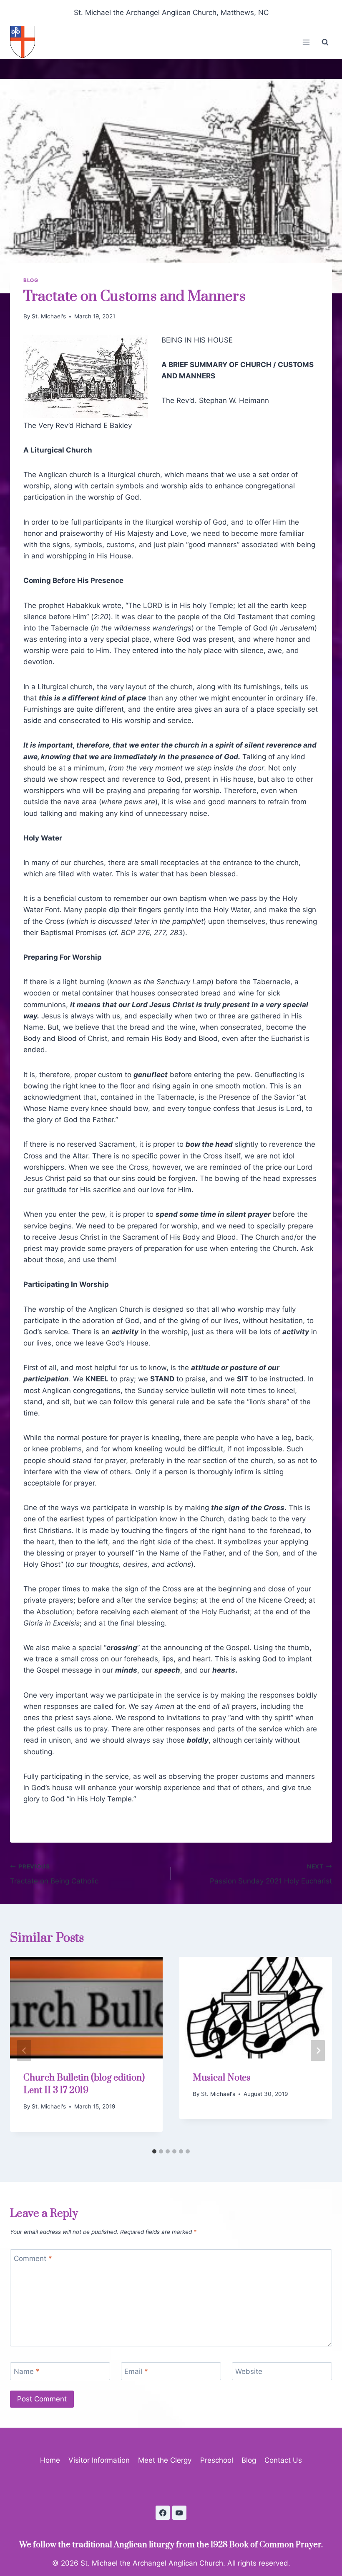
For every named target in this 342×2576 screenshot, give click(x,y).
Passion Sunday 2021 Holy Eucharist (271, 1874)
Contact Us (283, 2460)
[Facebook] (163, 2513)
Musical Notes (221, 2078)
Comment (33, 2258)
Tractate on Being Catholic (54, 1874)
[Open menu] (306, 42)
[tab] (154, 2151)
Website (249, 2371)
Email (136, 2371)
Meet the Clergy (165, 2460)
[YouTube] (179, 2513)
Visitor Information (99, 2460)
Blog (31, 280)
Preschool (217, 2460)
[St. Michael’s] (26, 42)
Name (27, 2371)
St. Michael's (49, 316)
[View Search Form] (325, 42)
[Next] (318, 2051)
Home (50, 2460)
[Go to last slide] (24, 2051)
